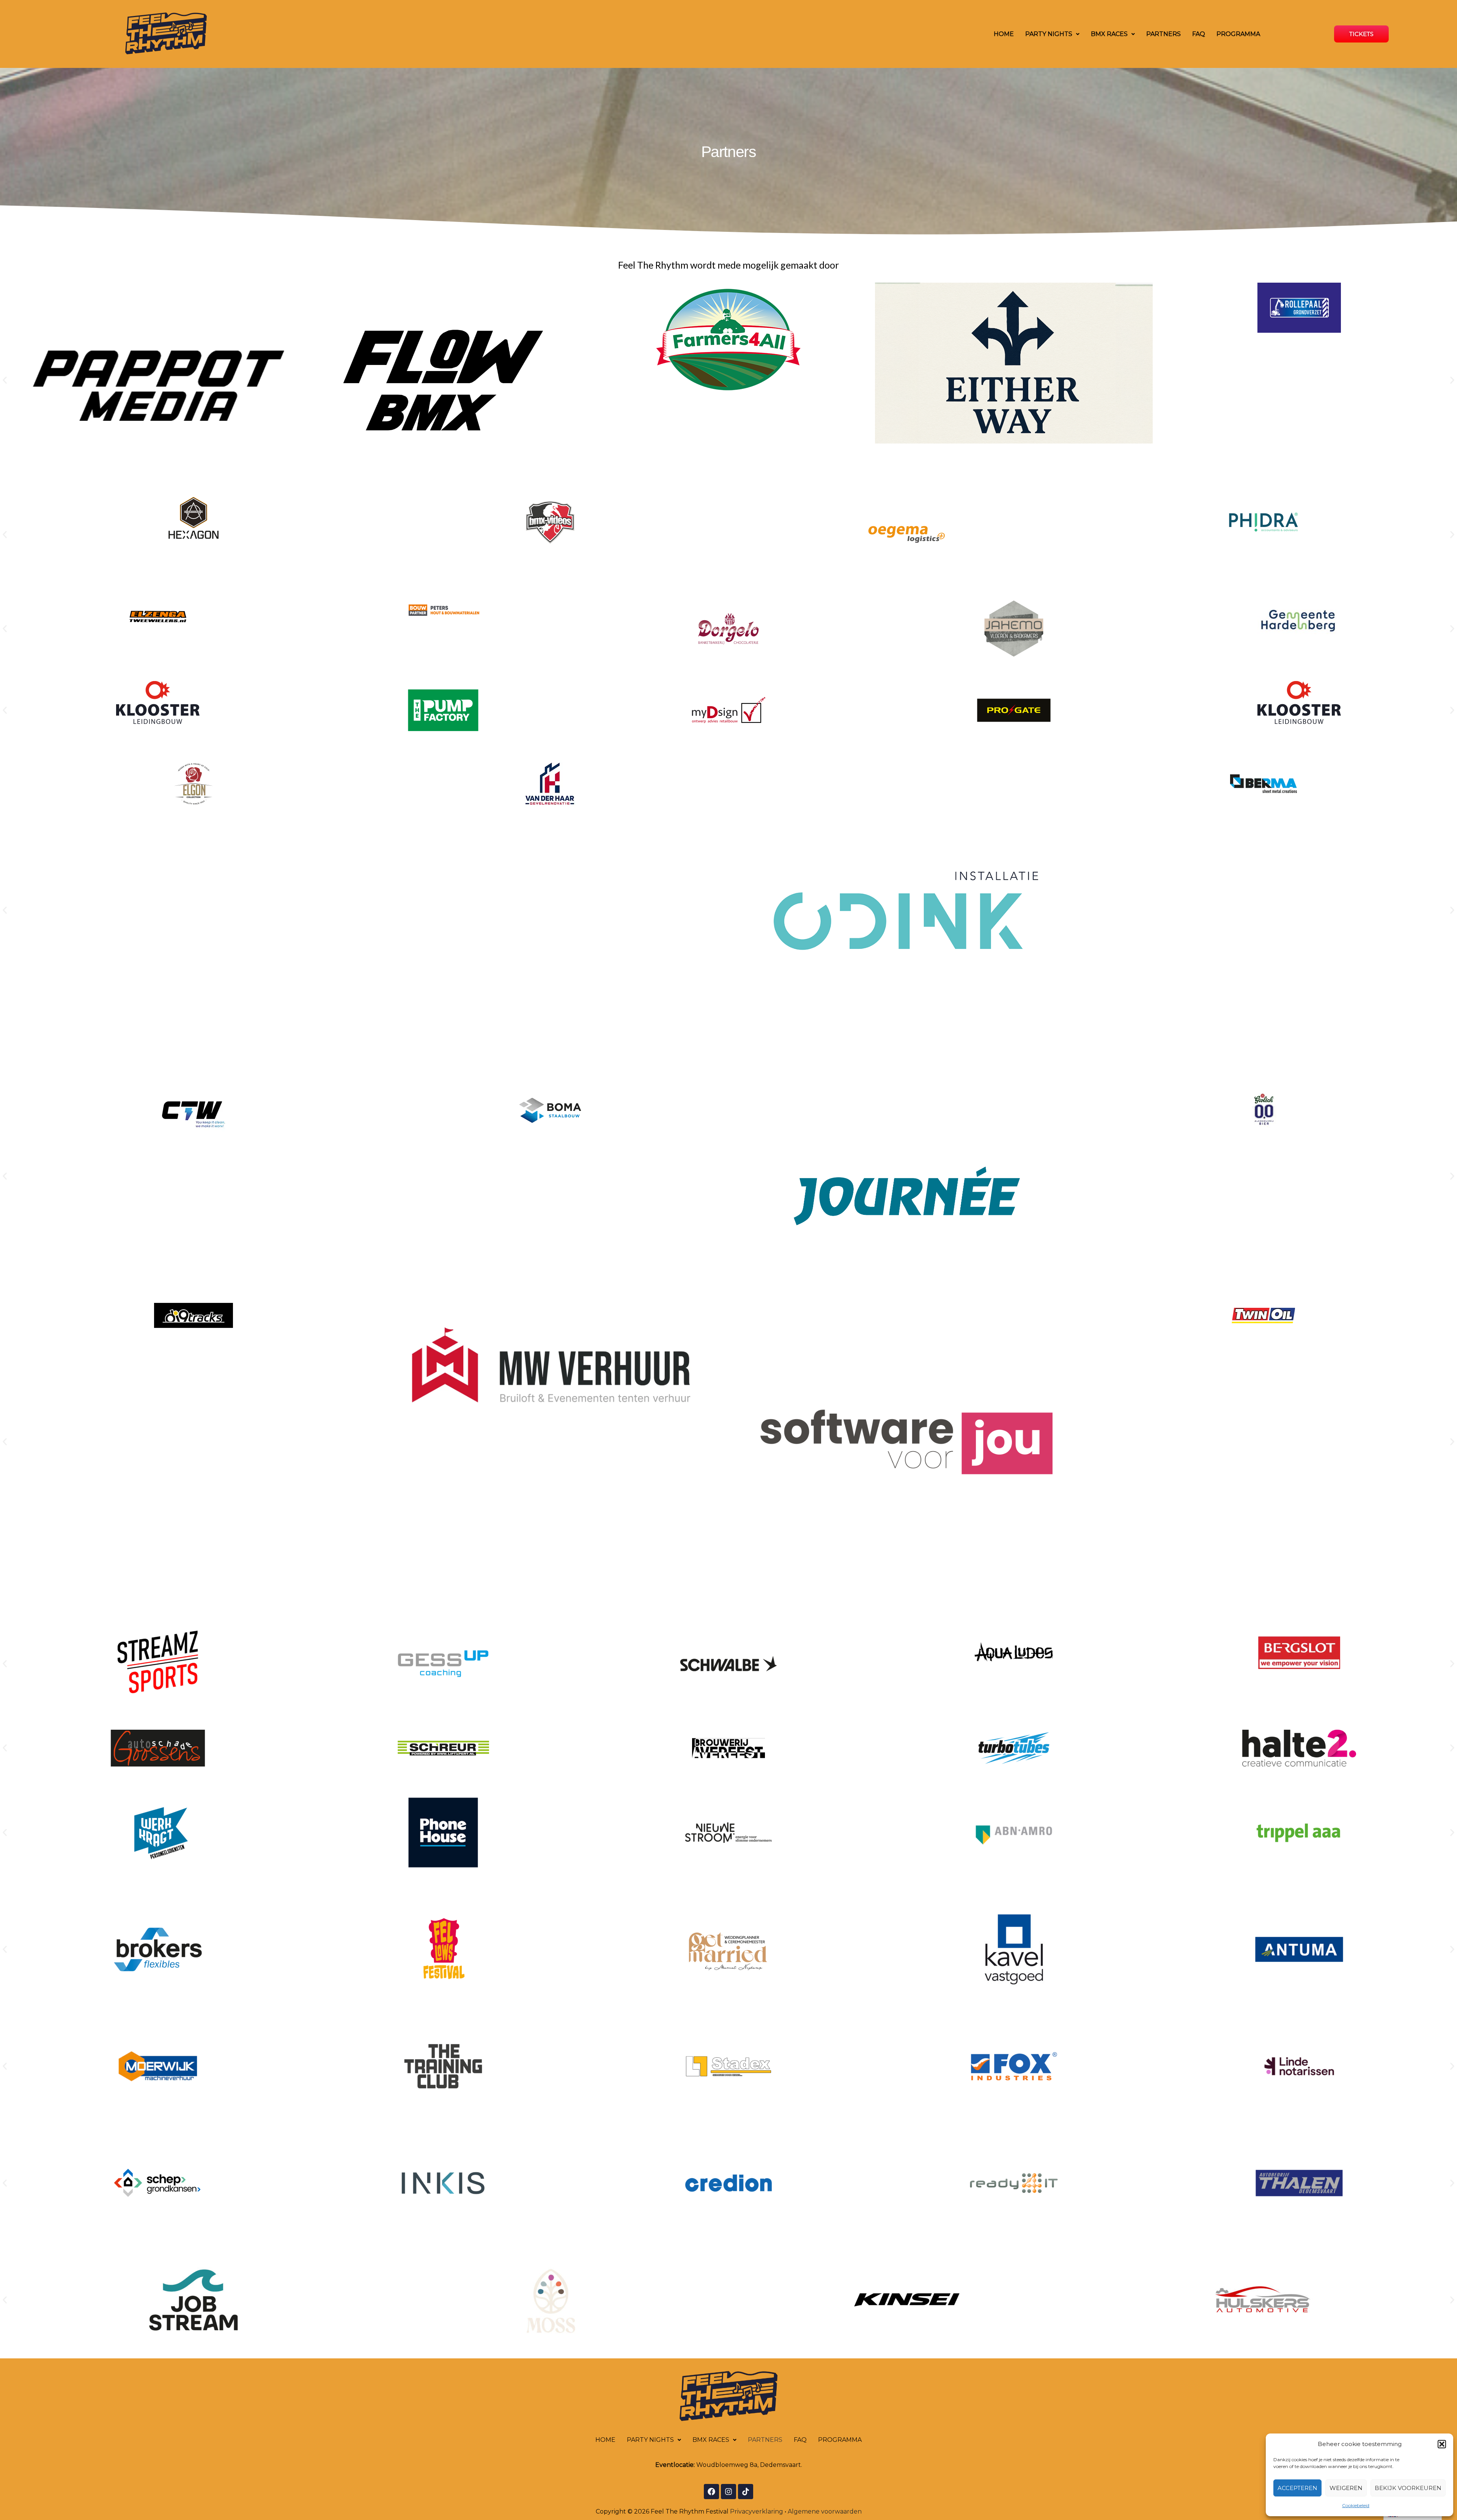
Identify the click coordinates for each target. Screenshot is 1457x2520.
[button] (1442, 2444)
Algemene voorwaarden (825, 2511)
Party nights (1049, 34)
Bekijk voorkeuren (1408, 2488)
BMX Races (1109, 34)
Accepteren (1297, 2488)
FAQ (1199, 34)
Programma (1238, 34)
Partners (1164, 34)
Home (1004, 34)
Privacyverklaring (757, 2511)
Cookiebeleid (1356, 2505)
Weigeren (1346, 2488)
